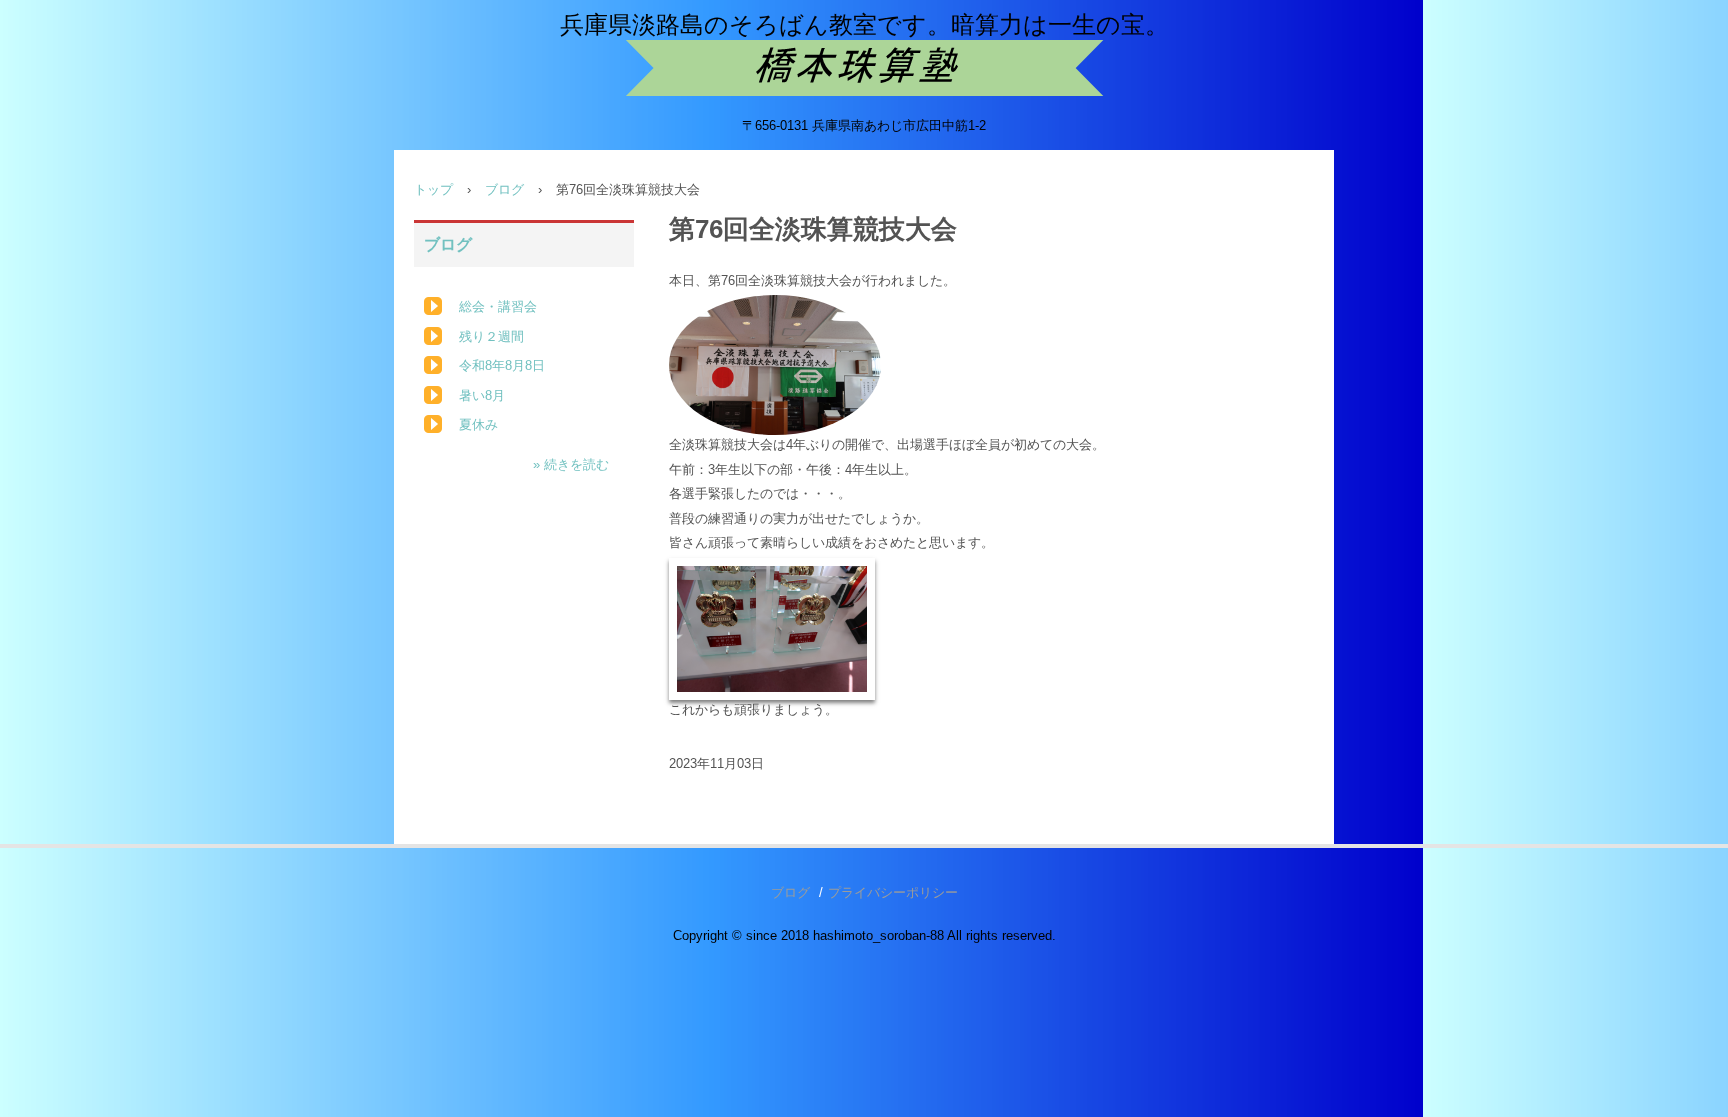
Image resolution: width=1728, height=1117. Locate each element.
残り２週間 (491, 336)
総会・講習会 (498, 306)
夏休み (478, 424)
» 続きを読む (571, 464)
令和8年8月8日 (502, 365)
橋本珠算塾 (864, 68)
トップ (433, 189)
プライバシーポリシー (893, 892)
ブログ (504, 189)
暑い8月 (482, 395)
